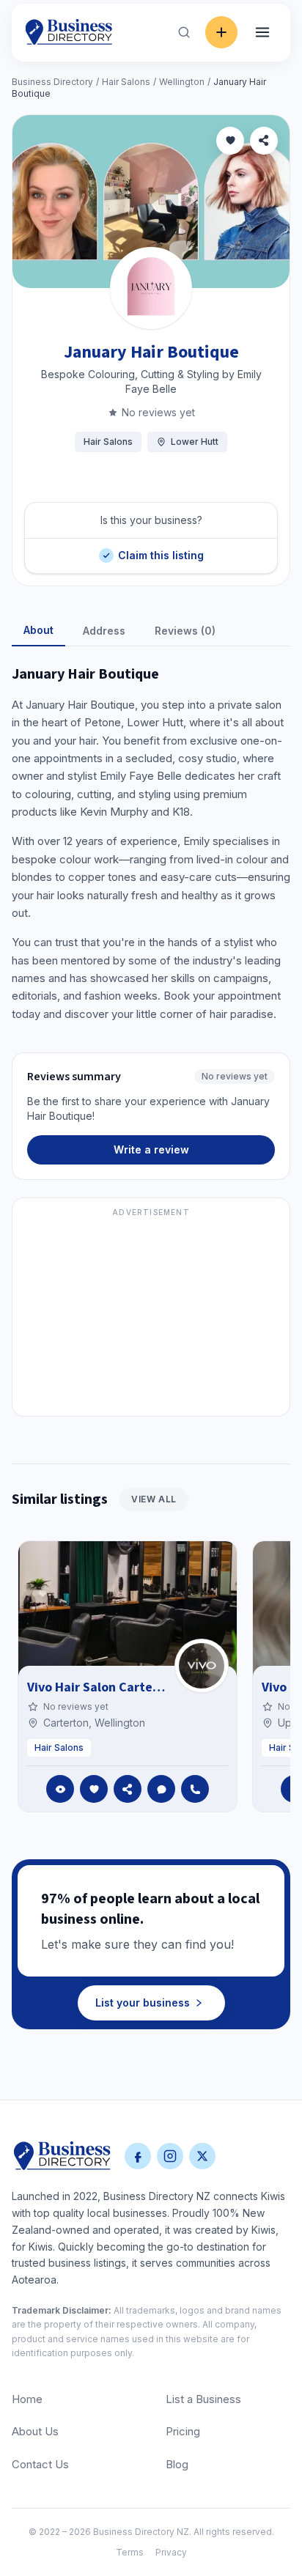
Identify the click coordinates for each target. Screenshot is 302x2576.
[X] (202, 2156)
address (104, 631)
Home (27, 2399)
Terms (130, 2552)
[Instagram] (170, 2156)
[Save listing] (230, 141)
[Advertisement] (151, 1315)
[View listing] (60, 1789)
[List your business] (221, 32)
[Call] (195, 1789)
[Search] (184, 32)
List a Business (203, 2399)
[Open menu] (262, 32)
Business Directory (52, 82)
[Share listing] (264, 141)
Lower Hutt (195, 442)
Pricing (183, 2431)
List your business (143, 2003)
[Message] (161, 1789)
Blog (177, 2464)
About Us (35, 2431)
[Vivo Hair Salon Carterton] (202, 1666)
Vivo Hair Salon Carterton (103, 1687)
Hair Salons (126, 82)
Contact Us (40, 2464)
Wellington (182, 82)
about (38, 630)
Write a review (151, 1149)
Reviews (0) (185, 631)
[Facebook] (138, 2156)
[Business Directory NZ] (62, 2156)
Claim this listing (161, 550)
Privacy (171, 2552)
